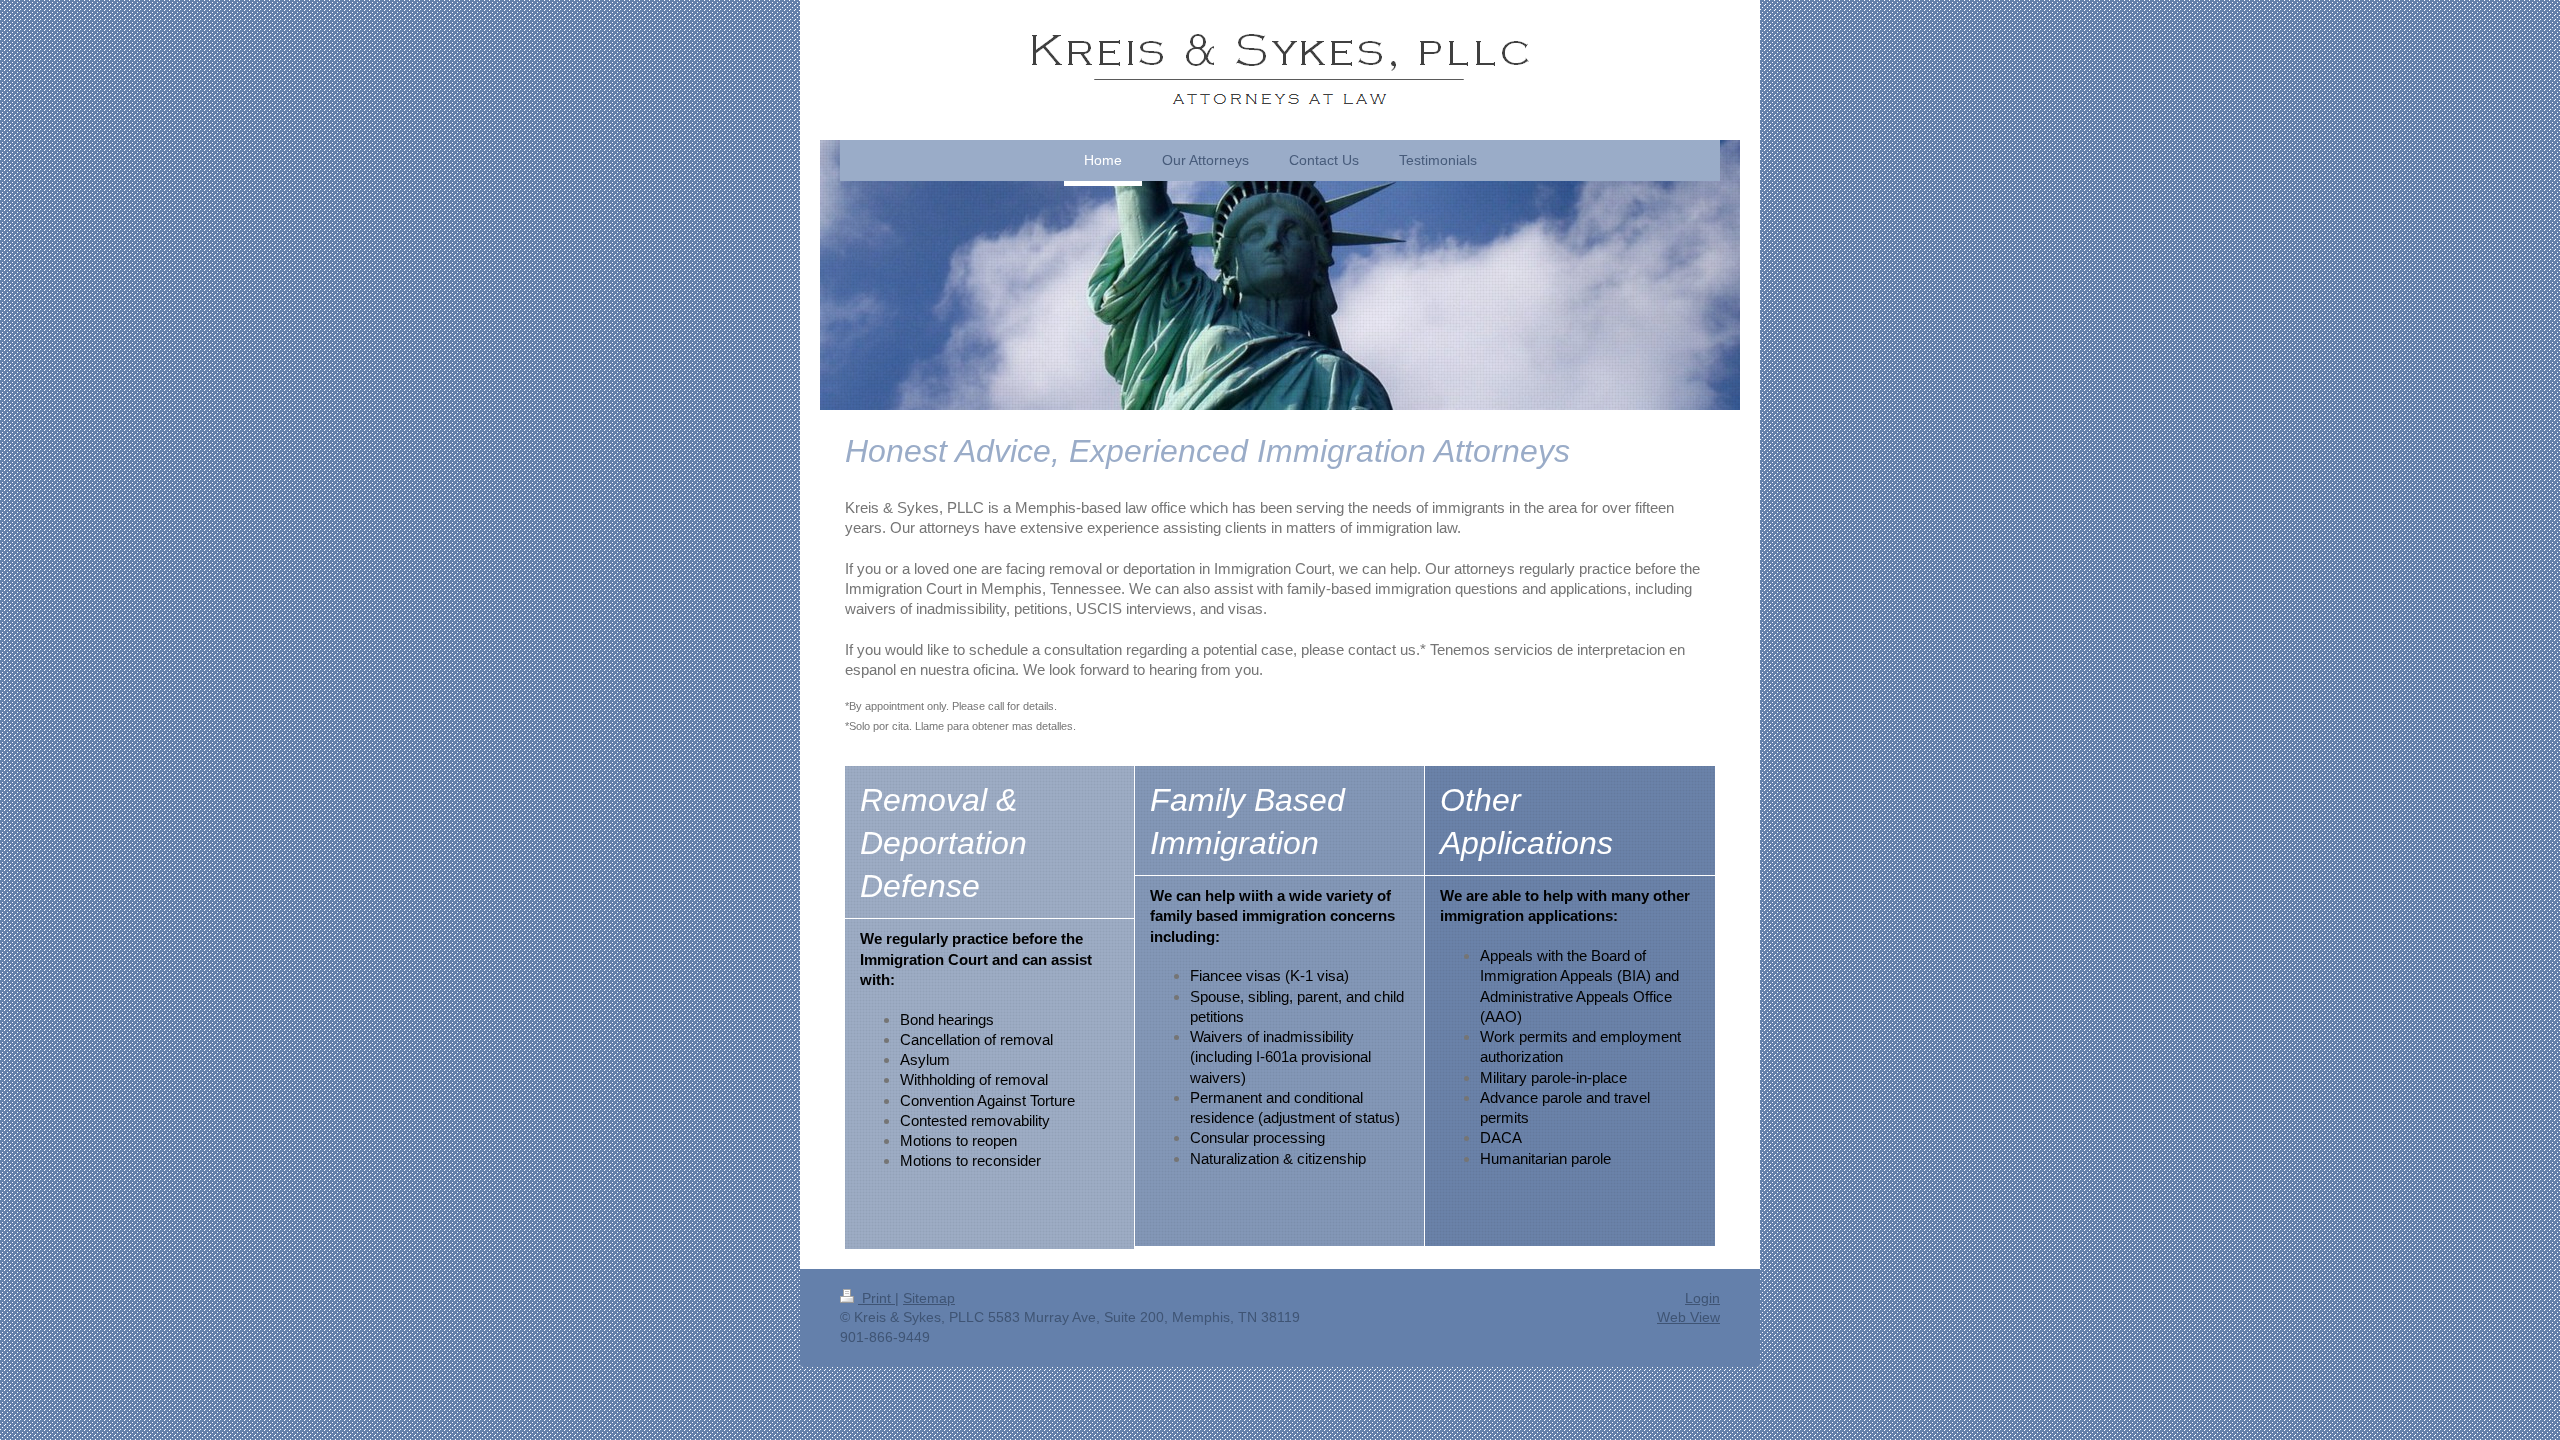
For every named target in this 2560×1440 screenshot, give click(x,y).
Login (1702, 1298)
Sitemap (929, 1298)
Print (876, 1298)
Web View (1688, 1317)
